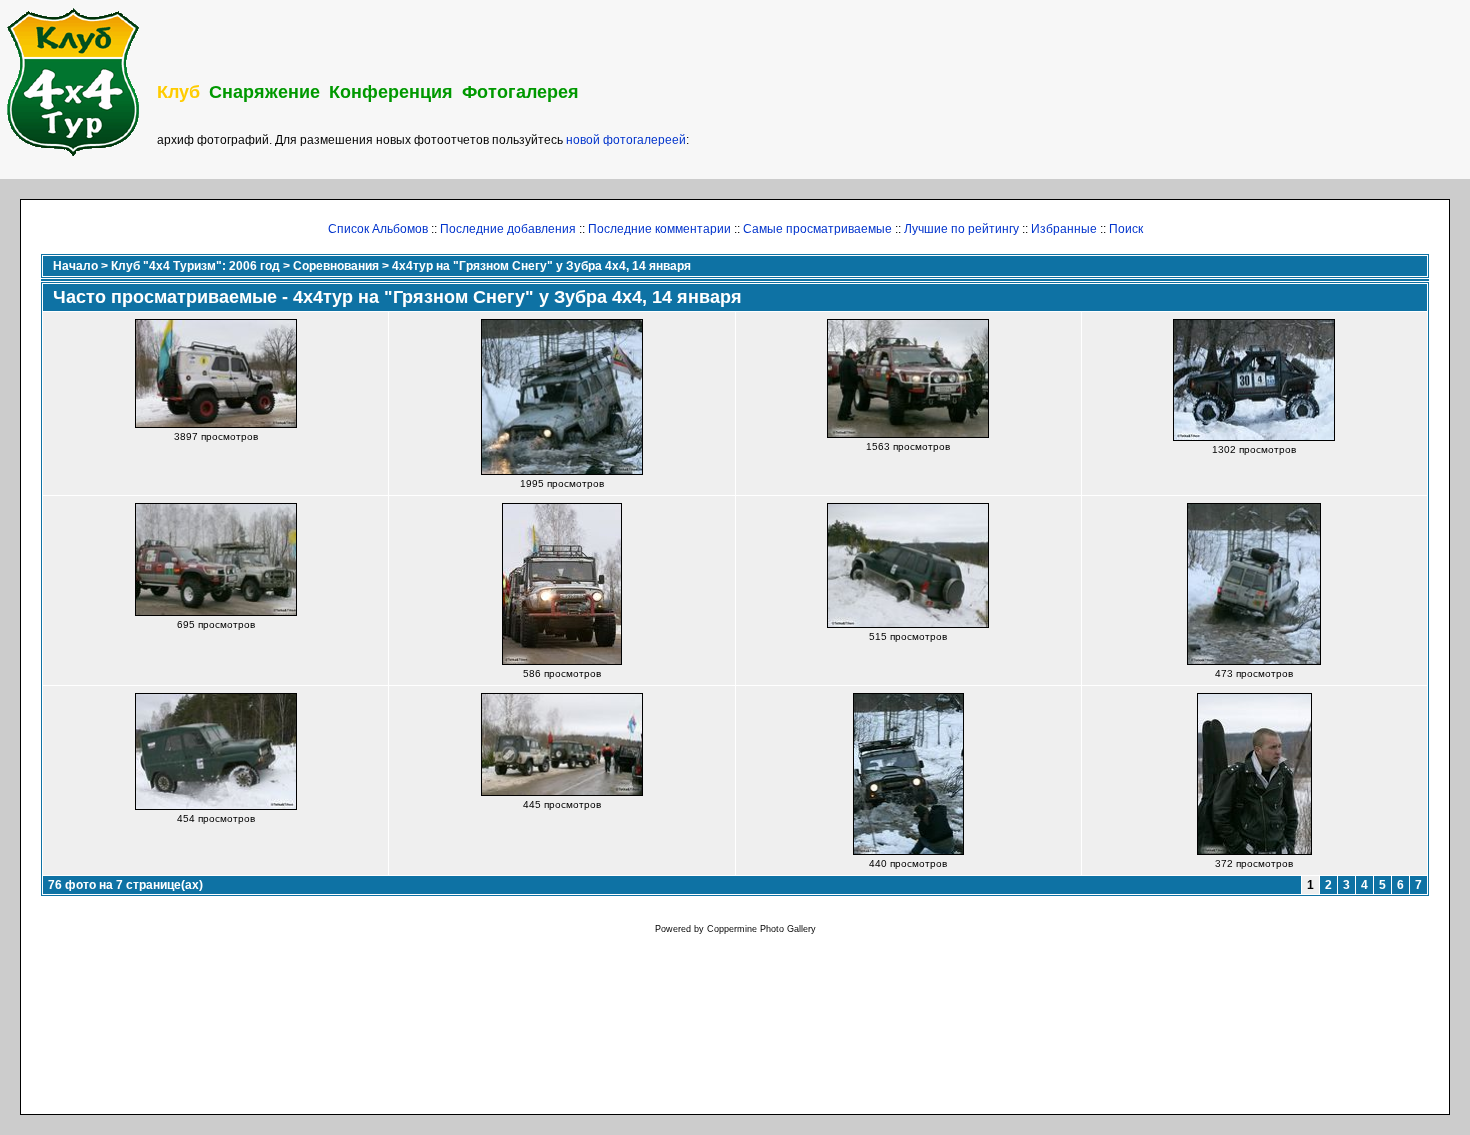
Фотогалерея (520, 92)
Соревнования (336, 266)
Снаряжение (264, 92)
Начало (75, 266)
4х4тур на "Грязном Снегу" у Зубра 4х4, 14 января (541, 266)
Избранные (1064, 229)
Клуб (178, 92)
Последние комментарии (659, 229)
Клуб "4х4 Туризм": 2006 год (195, 266)
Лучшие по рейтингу (961, 229)
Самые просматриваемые (817, 229)
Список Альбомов (378, 229)
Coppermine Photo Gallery (761, 929)
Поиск (1126, 229)
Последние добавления (508, 229)
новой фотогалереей (626, 140)
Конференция (391, 92)
